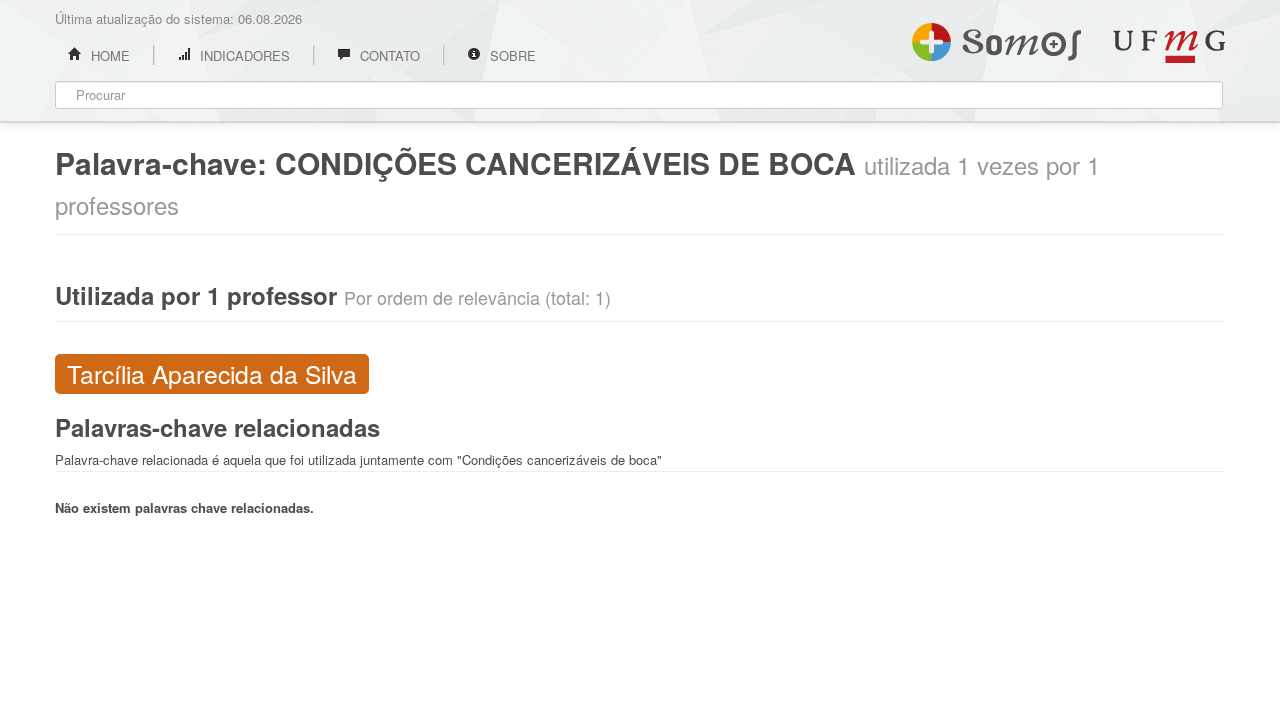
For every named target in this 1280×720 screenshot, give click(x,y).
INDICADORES (243, 55)
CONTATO (388, 55)
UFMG (1169, 46)
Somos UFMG (996, 38)
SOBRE (511, 55)
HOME (108, 55)
